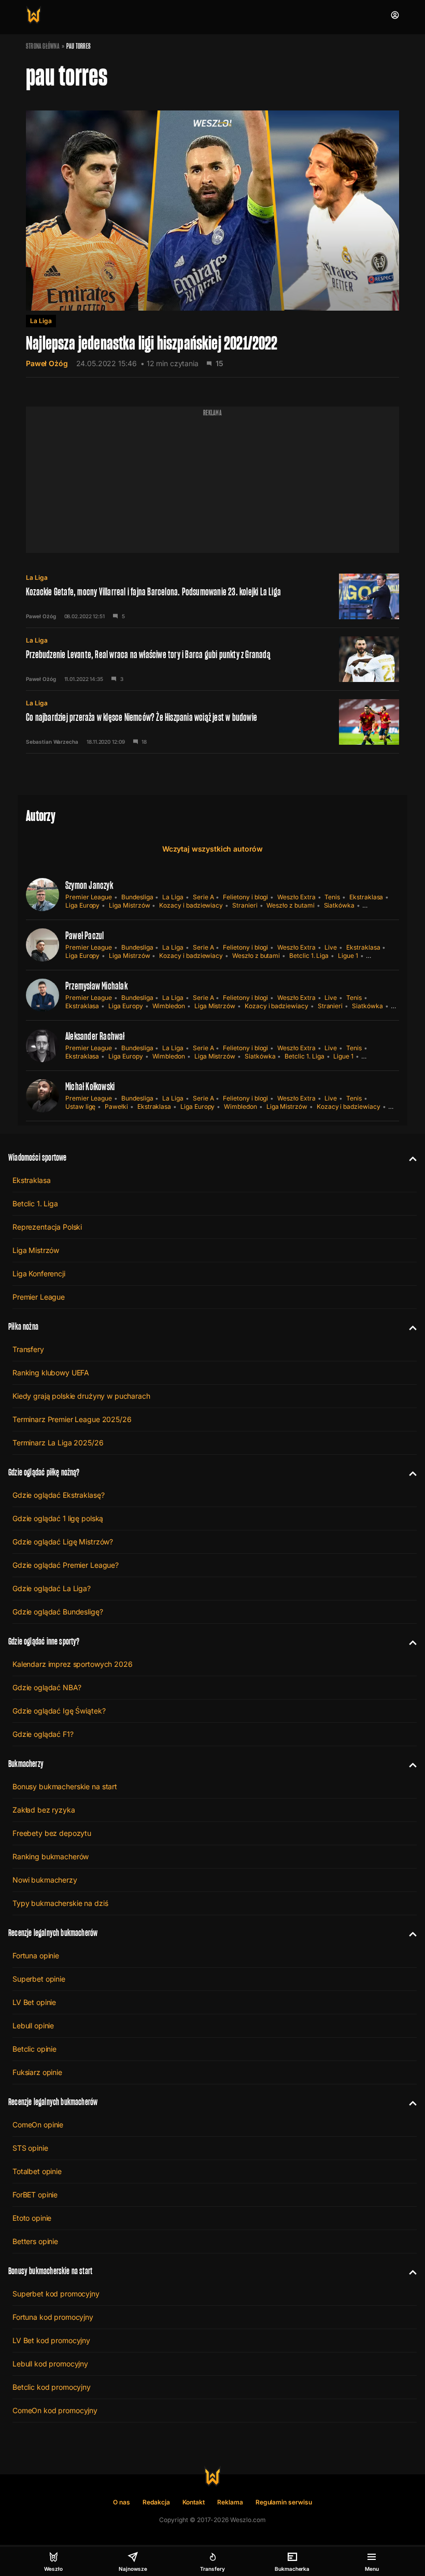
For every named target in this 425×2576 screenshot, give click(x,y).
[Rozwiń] (409, 1158)
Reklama (230, 2502)
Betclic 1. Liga (309, 956)
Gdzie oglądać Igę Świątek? (59, 1711)
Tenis (332, 897)
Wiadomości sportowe (37, 1157)
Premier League (89, 897)
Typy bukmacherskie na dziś (60, 1903)
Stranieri (245, 905)
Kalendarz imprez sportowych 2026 (73, 1664)
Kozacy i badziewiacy (191, 905)
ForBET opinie (35, 2195)
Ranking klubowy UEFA (51, 1373)
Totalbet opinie (37, 2171)
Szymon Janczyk (89, 885)
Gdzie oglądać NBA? (47, 1687)
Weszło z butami (290, 905)
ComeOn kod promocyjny (55, 2410)
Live (331, 947)
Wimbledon (169, 1006)
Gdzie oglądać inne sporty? (44, 1641)
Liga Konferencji (39, 1273)
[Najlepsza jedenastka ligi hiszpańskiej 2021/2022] (212, 236)
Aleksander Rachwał (95, 1036)
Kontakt (194, 2502)
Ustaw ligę (80, 1106)
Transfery (28, 1349)
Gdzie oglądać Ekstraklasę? (58, 1495)
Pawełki (116, 1106)
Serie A (203, 897)
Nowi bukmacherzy (45, 1880)
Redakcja (156, 2502)
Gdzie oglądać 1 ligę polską (58, 1518)
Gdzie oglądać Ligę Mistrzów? (63, 1542)
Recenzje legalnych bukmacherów (53, 1933)
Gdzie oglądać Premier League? (66, 1565)
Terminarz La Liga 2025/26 (58, 1443)
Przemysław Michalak (96, 986)
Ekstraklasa (366, 897)
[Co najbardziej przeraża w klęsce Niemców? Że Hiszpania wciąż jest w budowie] (212, 722)
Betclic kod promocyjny (52, 2387)
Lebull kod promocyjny (50, 2364)
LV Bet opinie (34, 2002)
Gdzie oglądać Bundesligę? (58, 1612)
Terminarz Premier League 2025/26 (72, 1419)
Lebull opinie (33, 2025)
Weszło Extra (296, 897)
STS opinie (30, 2148)
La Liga (41, 321)
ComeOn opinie (38, 2125)
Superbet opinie (39, 1979)
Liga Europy (82, 905)
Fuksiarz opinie (37, 2072)
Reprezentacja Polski (47, 1227)
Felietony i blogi (245, 897)
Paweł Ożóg (47, 363)
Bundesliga (137, 897)
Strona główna (43, 46)
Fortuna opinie (36, 1955)
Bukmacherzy (26, 1764)
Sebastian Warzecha (52, 742)
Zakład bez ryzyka (44, 1810)
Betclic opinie (34, 2049)
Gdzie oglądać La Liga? (52, 1588)
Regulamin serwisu (284, 2502)
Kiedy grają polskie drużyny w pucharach (81, 1396)
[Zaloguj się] (395, 15)
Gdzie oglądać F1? (43, 1734)
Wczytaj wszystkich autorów (212, 849)
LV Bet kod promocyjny (51, 2340)
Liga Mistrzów (129, 905)
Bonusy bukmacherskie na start (65, 1786)
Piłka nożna (23, 1326)
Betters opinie (35, 2241)
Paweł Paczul (84, 936)
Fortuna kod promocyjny (53, 2317)
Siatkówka (339, 905)
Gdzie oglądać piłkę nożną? (44, 1472)
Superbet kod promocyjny (56, 2294)
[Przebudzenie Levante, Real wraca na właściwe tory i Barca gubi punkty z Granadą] (212, 659)
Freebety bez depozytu (52, 1833)
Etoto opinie (32, 2218)
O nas (122, 2502)
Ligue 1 (348, 956)
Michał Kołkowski (90, 1087)
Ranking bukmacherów (51, 1856)
